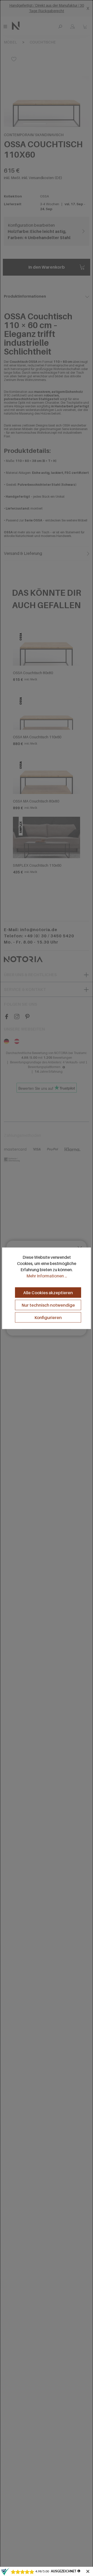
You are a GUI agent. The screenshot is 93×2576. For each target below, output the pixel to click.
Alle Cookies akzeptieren (48, 1292)
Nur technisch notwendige (48, 1305)
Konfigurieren (48, 1317)
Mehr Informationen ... (47, 1276)
